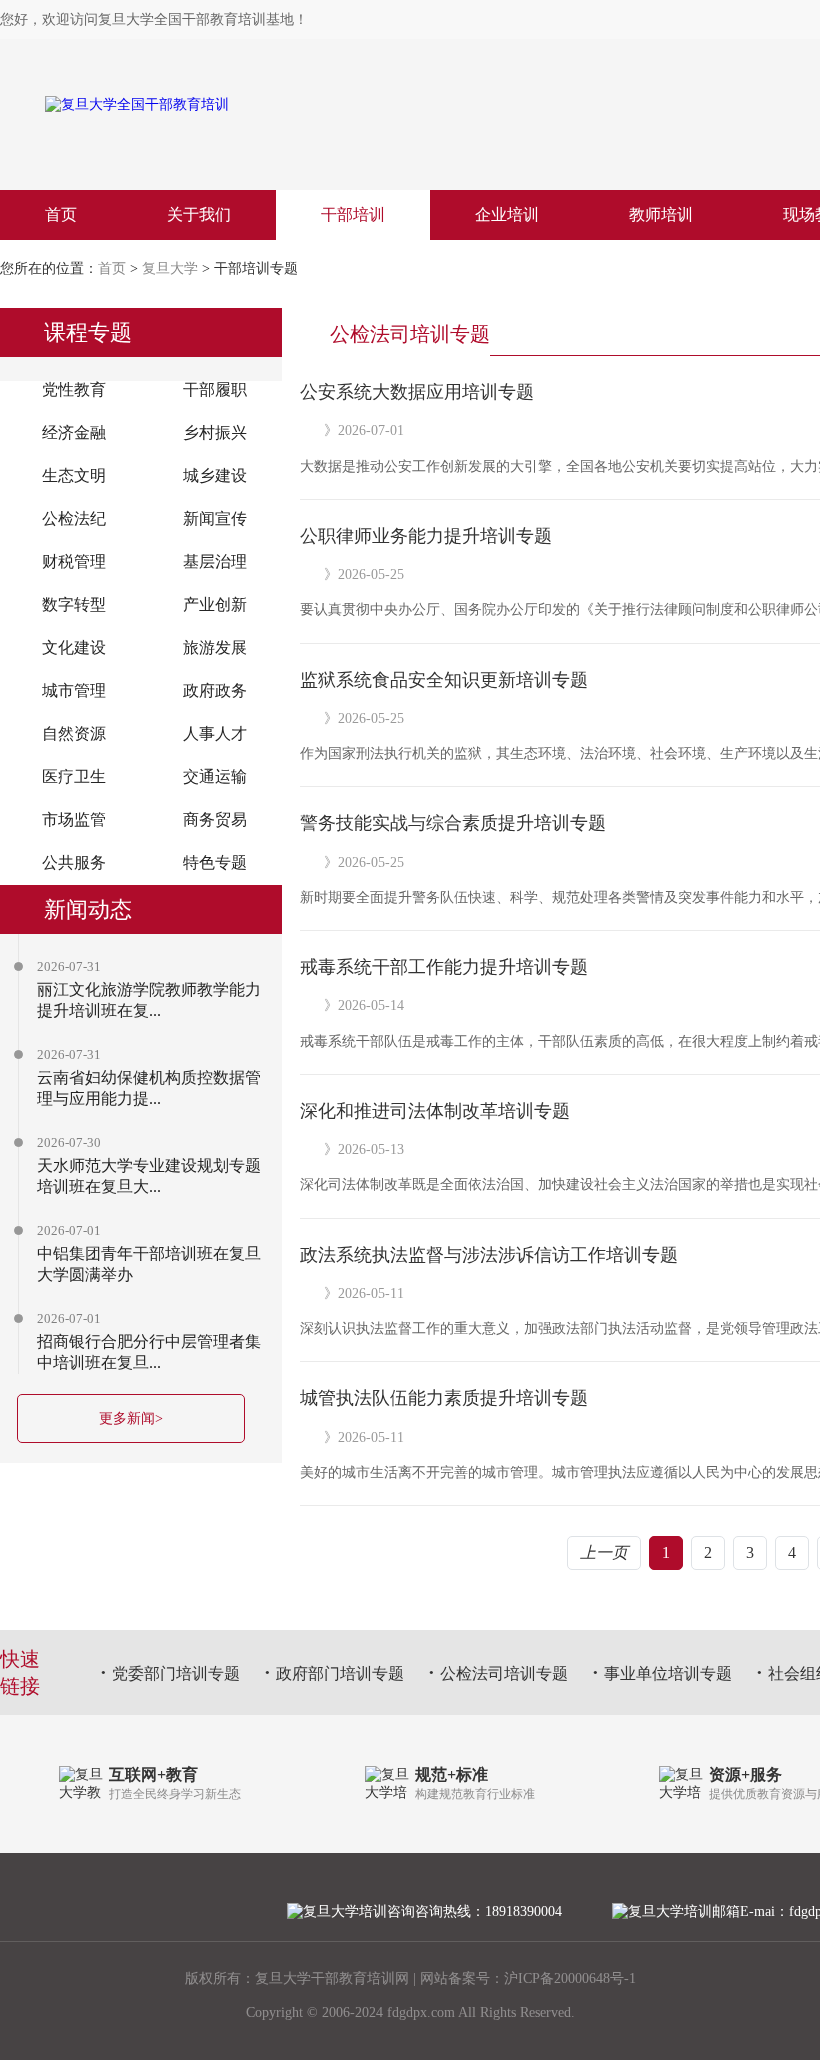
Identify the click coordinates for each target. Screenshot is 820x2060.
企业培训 (507, 214)
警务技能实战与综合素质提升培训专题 (453, 823)
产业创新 (215, 604)
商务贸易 (215, 819)
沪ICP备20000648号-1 (570, 1978)
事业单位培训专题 (668, 1673)
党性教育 (74, 389)
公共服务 (74, 862)
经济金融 (74, 432)
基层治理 (215, 561)
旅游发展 (215, 647)
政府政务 (215, 690)
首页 (61, 214)
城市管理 (74, 690)
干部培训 (353, 214)
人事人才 (215, 733)
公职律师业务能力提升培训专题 (426, 536)
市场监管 (74, 819)
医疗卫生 (74, 776)
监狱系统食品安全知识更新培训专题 (444, 680)
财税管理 (74, 561)
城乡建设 (215, 475)
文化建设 (74, 647)
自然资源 (74, 733)
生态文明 (74, 475)
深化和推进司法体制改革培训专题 (435, 1111)
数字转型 (74, 604)
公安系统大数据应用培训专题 (417, 392)
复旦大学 (170, 268)
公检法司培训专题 (504, 1673)
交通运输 (215, 776)
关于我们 (199, 214)
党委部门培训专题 (176, 1673)
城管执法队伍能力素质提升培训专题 (444, 1398)
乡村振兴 (215, 432)
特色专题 (215, 862)
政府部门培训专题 (340, 1673)
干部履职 (215, 389)
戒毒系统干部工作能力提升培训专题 (444, 967)
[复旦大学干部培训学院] (211, 105)
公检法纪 (74, 518)
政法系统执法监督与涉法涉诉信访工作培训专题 (489, 1255)
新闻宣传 (215, 518)
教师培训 (661, 214)
